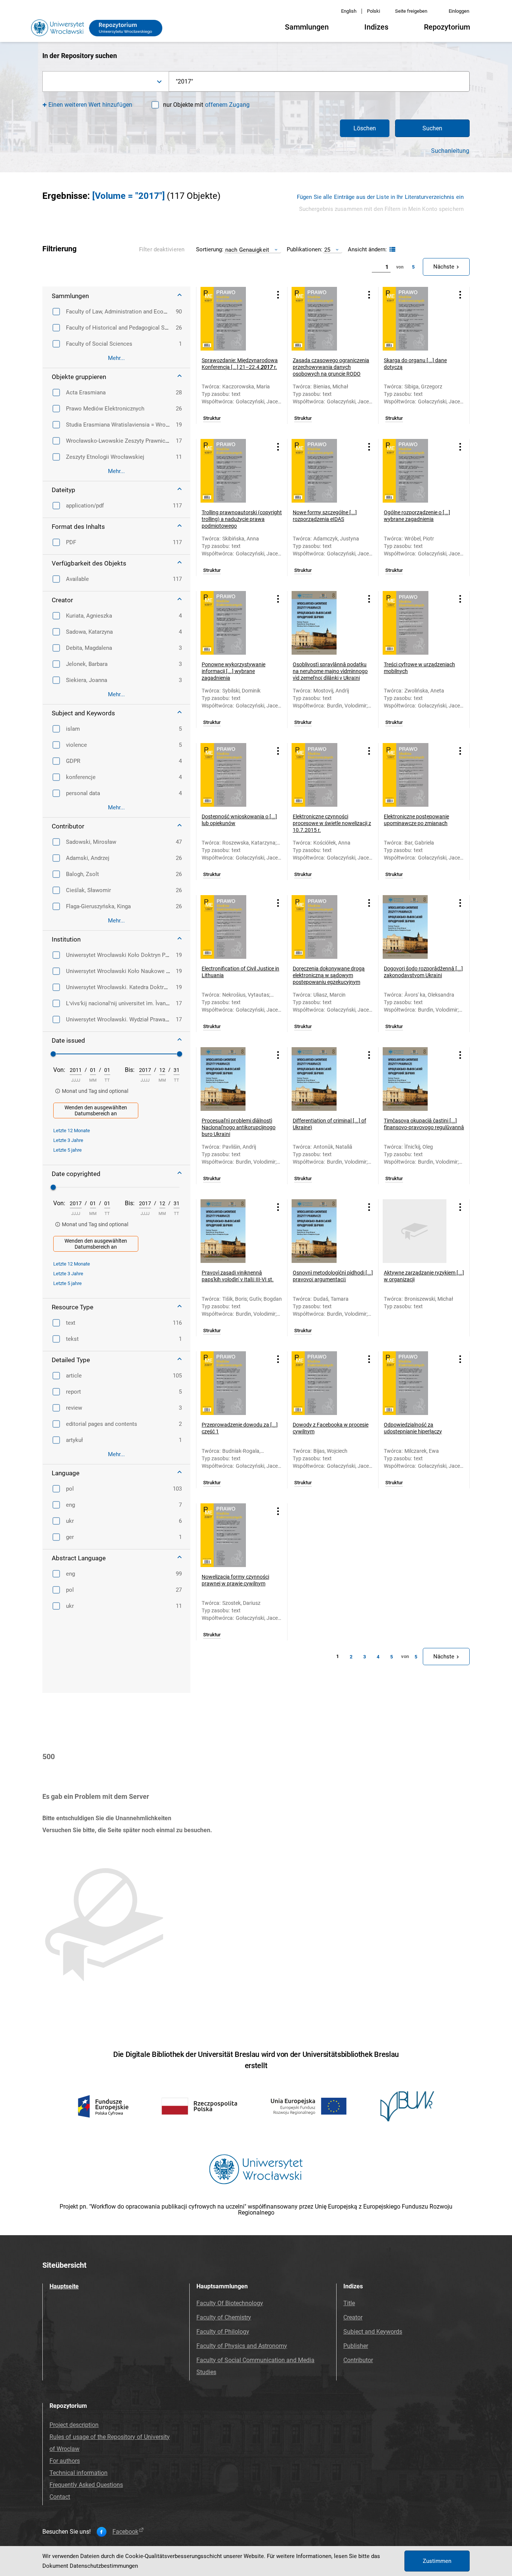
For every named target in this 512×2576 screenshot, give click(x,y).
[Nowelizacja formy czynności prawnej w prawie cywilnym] (232, 1535)
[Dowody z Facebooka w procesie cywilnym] (323, 1383)
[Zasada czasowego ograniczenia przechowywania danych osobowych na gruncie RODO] (323, 319)
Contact (60, 2497)
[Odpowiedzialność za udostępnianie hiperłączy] (415, 1383)
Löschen (365, 128)
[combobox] (106, 81)
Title (349, 2303)
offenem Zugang (227, 105)
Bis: (130, 1070)
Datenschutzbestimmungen (104, 2566)
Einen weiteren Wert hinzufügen (91, 105)
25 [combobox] (327, 250)
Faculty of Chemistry (224, 2317)
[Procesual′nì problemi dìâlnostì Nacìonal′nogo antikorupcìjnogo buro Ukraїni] (232, 1079)
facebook (125, 2532)
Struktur (212, 418)
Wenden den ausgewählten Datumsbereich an (96, 1110)
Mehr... (116, 358)
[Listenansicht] (391, 250)
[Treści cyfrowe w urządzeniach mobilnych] (415, 623)
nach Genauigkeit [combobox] (247, 250)
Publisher (356, 2346)
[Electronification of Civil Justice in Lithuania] (232, 927)
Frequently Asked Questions (86, 2485)
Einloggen (459, 11)
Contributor (358, 2360)
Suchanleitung (450, 151)
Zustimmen (437, 2561)
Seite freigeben (411, 11)
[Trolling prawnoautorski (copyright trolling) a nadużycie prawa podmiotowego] (232, 471)
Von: (59, 1070)
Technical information (79, 2473)
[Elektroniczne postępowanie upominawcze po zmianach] (415, 775)
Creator (353, 2317)
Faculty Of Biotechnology (230, 2303)
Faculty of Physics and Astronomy (242, 2346)
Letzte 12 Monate (72, 1131)
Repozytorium (447, 27)
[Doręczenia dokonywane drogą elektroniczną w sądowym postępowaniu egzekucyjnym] (323, 927)
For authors (65, 2461)
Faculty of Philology (223, 2332)
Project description (74, 2425)
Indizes (376, 27)
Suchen (432, 128)
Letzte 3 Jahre (68, 1140)
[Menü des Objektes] (278, 295)
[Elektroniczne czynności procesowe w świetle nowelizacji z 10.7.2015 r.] (323, 775)
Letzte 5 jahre (67, 1150)
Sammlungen (307, 27)
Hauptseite (64, 2286)
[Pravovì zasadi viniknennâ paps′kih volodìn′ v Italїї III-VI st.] (232, 1231)
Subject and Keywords (373, 2332)
